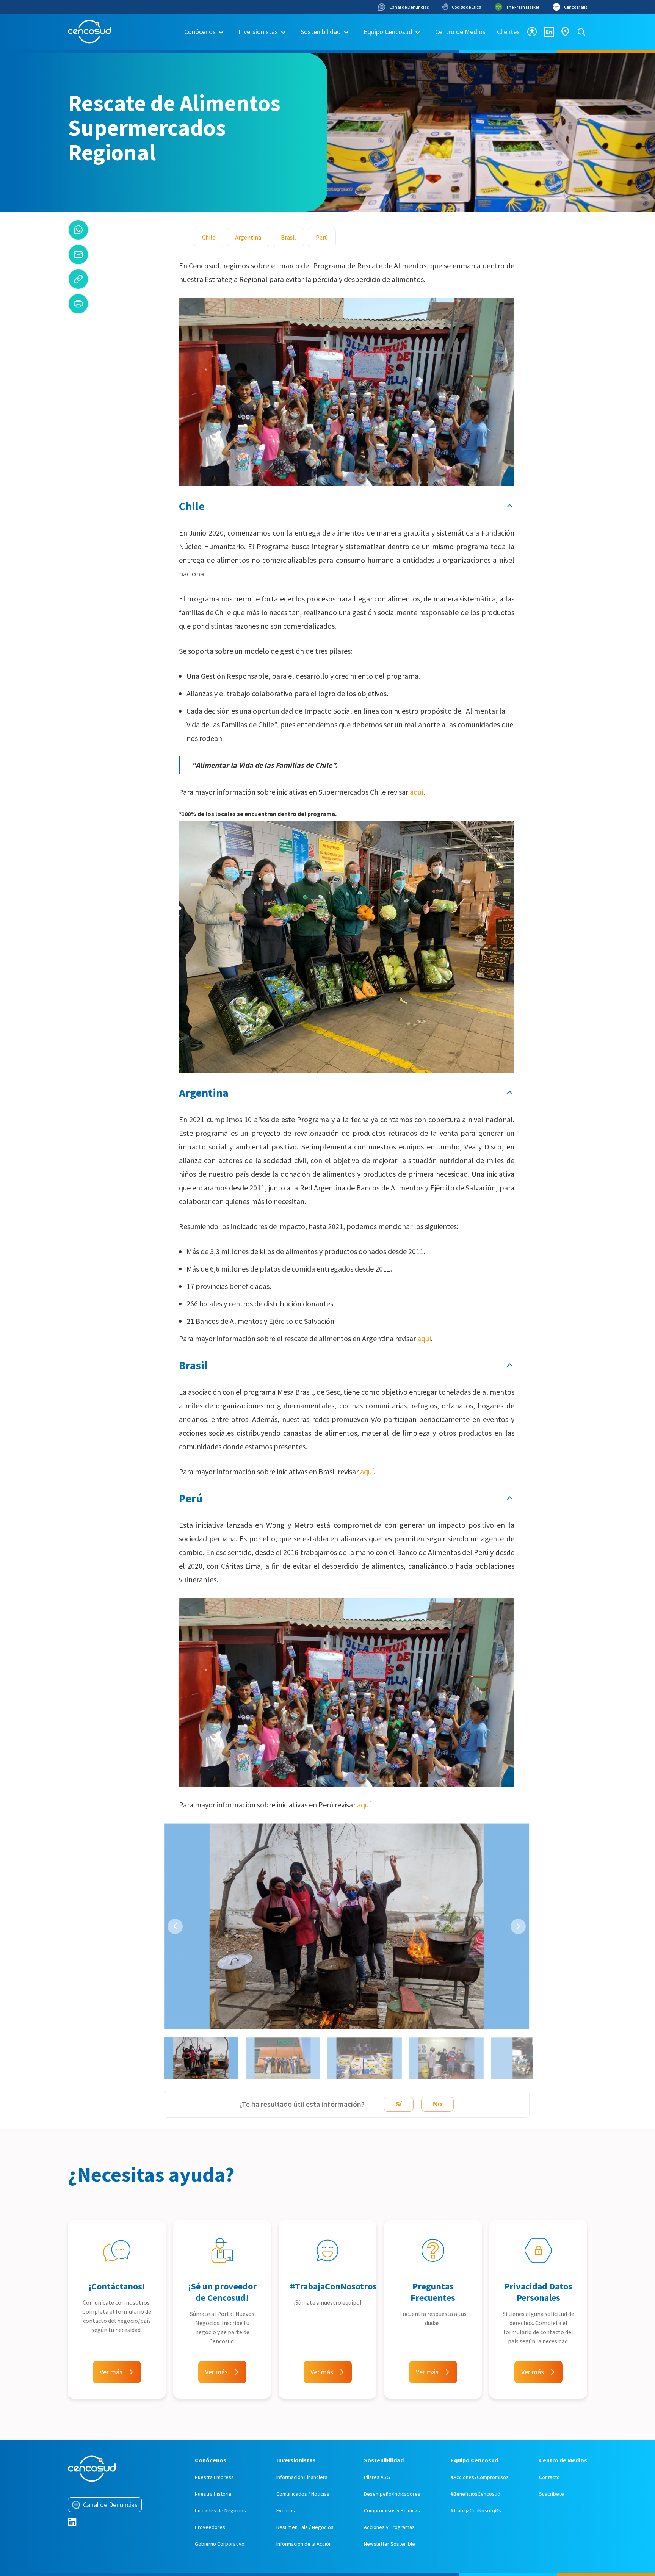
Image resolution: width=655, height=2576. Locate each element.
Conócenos (200, 32)
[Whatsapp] (78, 230)
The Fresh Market (523, 7)
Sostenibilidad (321, 32)
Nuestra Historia (213, 2494)
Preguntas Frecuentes (433, 2292)
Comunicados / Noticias (303, 2494)
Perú (322, 237)
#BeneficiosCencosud (476, 2494)
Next (518, 1926)
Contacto (549, 2477)
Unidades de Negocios (220, 2510)
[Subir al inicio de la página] (510, 506)
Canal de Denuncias (409, 7)
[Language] (549, 32)
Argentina (248, 237)
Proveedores (210, 2527)
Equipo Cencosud (388, 32)
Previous (175, 1926)
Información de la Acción (304, 2544)
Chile (209, 237)
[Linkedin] (72, 2522)
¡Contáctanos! (117, 2286)
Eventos (286, 2510)
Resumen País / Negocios (305, 2527)
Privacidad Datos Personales (538, 2292)
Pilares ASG (377, 2477)
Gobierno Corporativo (220, 2544)
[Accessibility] (532, 32)
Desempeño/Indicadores (392, 2494)
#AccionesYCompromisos (480, 2477)
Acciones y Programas (389, 2527)
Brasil (288, 237)
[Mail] (78, 254)
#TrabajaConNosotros (333, 2286)
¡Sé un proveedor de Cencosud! (222, 2292)
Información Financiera (302, 2477)
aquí (417, 792)
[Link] (78, 279)
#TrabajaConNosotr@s (476, 2510)
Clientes (508, 32)
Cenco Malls (576, 7)
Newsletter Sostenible (389, 2544)
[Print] (78, 304)
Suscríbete (552, 2494)
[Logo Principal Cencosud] (89, 32)
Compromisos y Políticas (392, 2510)
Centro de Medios (460, 32)
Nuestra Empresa (214, 2477)
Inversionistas (258, 32)
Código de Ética (467, 7)
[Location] (565, 32)
